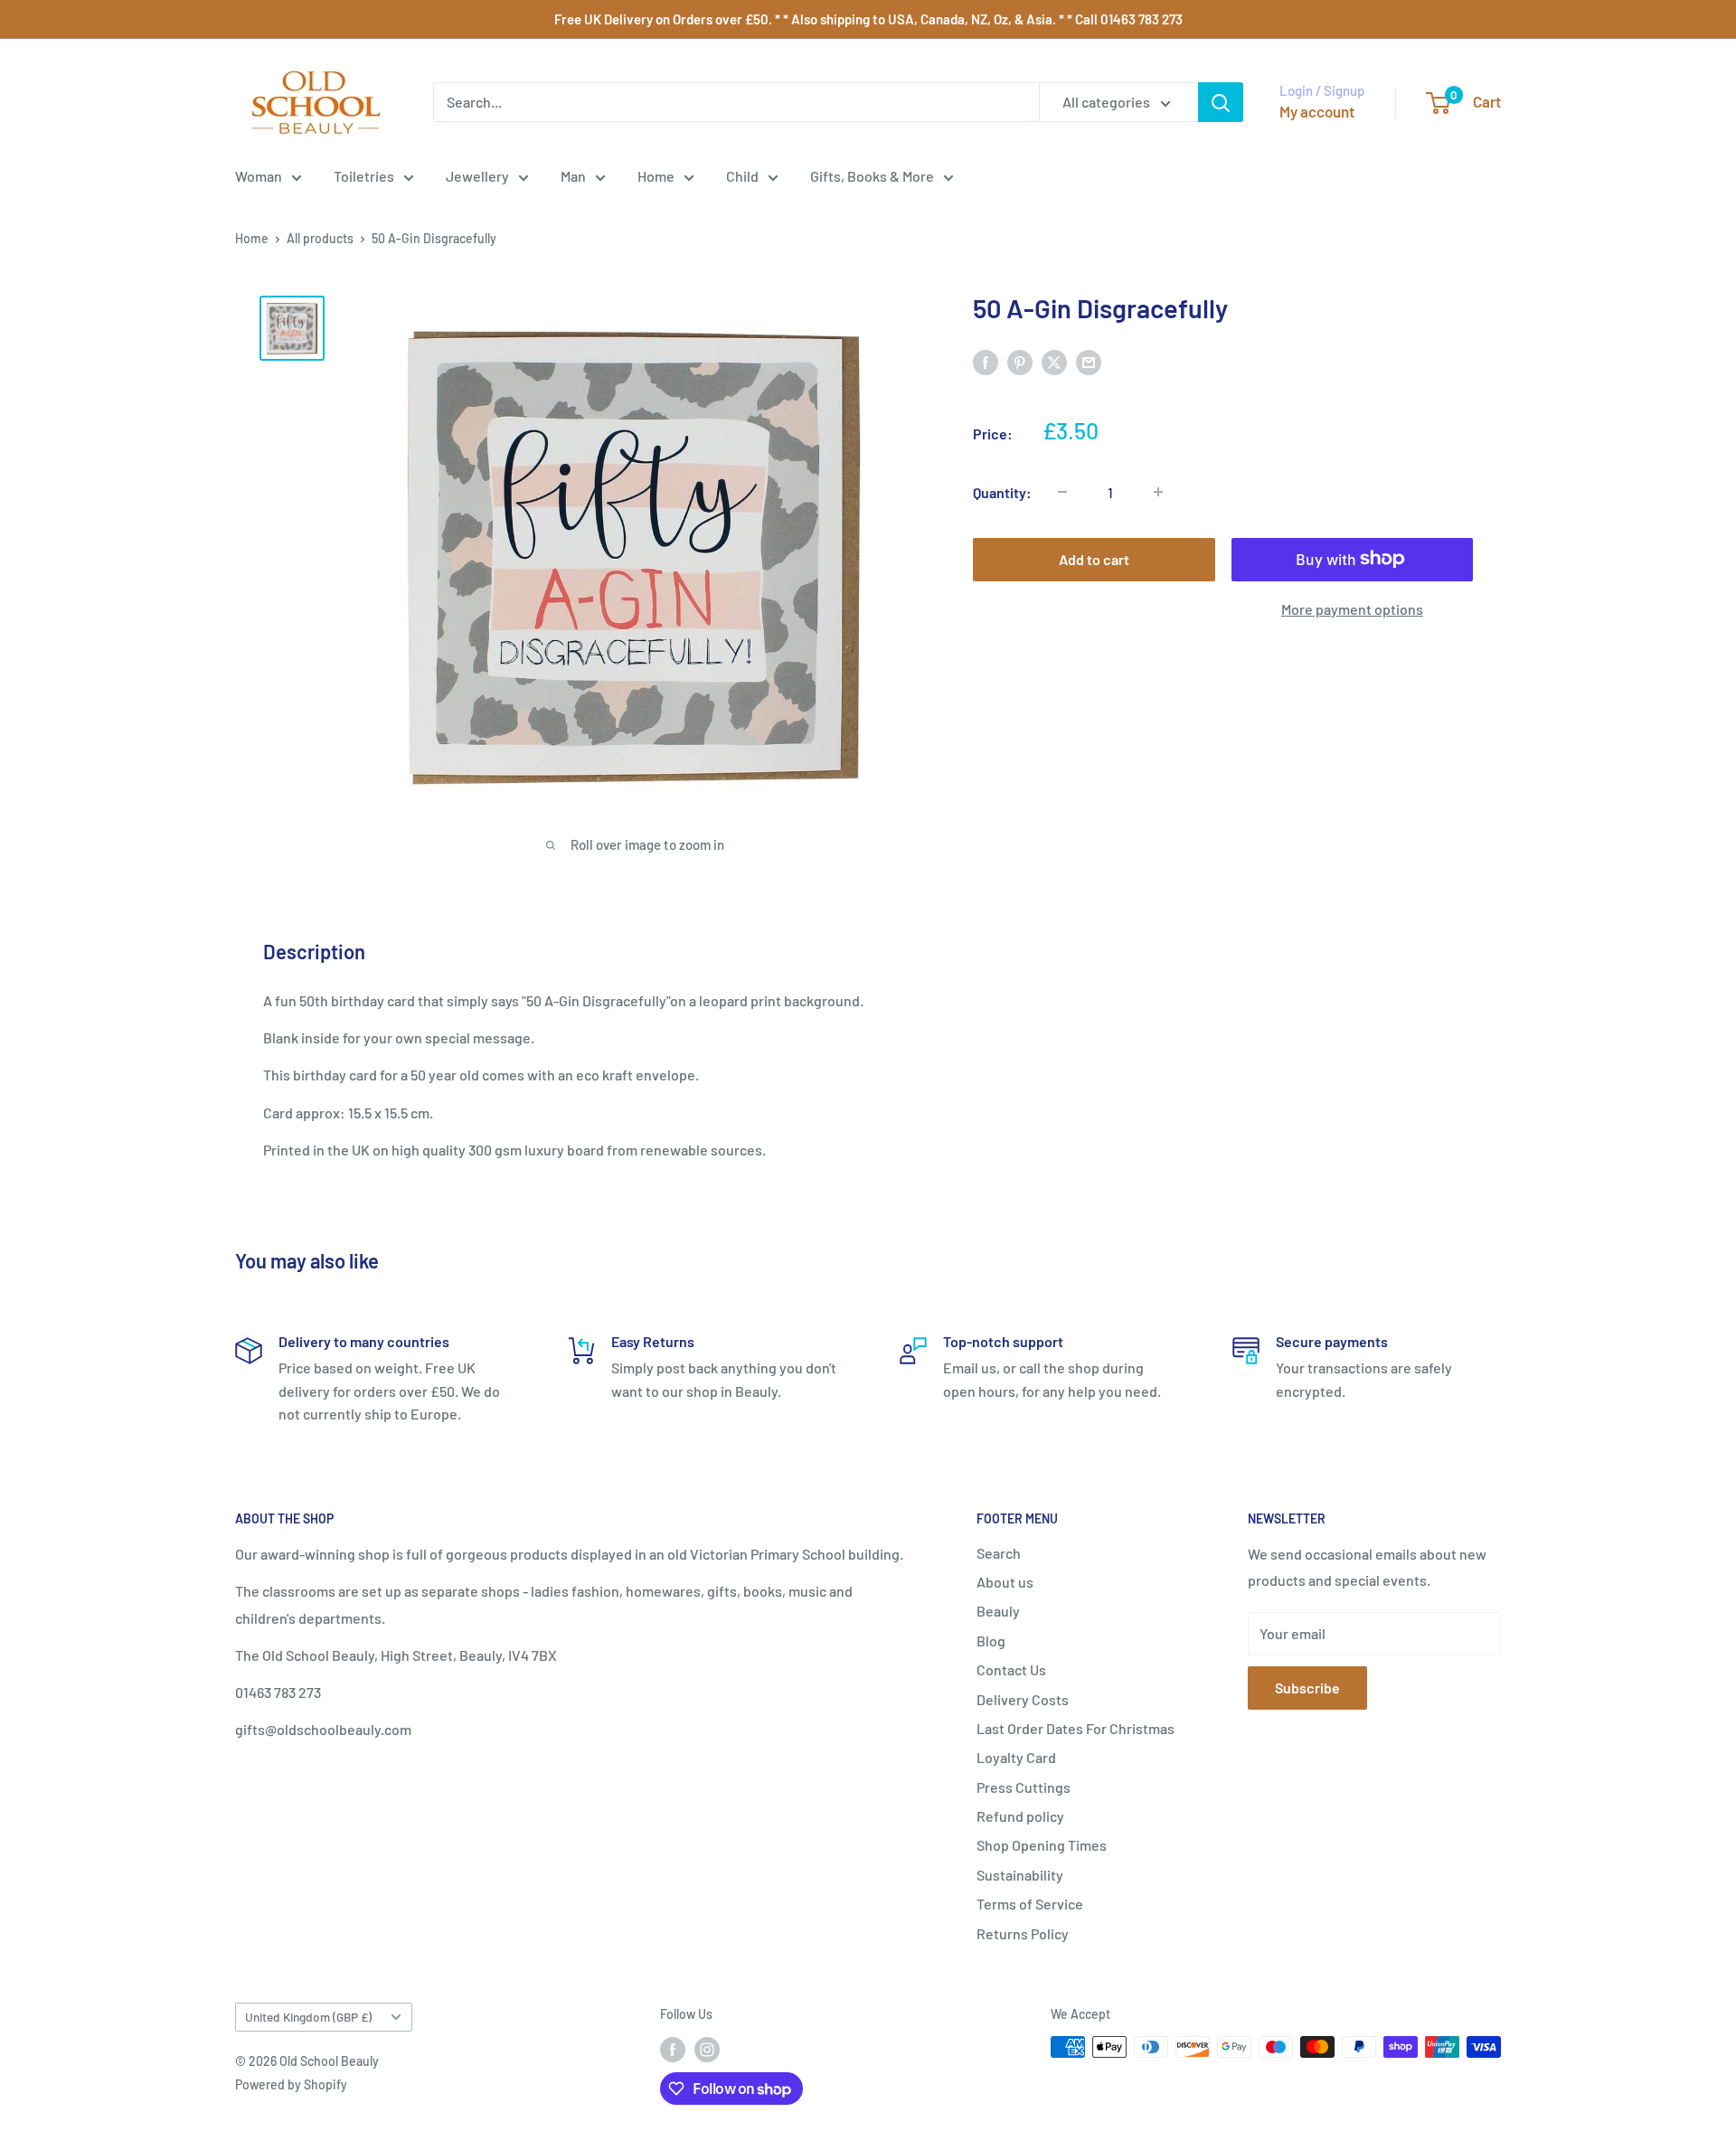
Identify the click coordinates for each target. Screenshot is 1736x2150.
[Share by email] (1089, 361)
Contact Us (1011, 1669)
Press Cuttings (1024, 1787)
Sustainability (1020, 1875)
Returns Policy (1023, 1933)
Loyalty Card (1016, 1757)
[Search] (1221, 102)
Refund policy (1020, 1816)
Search (999, 1553)
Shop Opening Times (1042, 1845)
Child (742, 176)
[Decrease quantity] (1062, 492)
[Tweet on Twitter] (1054, 361)
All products (320, 238)
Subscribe (1307, 1688)
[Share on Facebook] (986, 361)
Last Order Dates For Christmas (1076, 1728)
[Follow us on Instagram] (707, 2049)
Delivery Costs (1023, 1699)
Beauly (998, 1611)
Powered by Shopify (291, 2084)
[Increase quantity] (1158, 492)
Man (573, 176)
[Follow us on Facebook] (673, 2049)
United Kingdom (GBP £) (308, 2017)
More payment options (1352, 608)
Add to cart (1094, 558)
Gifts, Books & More (872, 176)
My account (1317, 111)
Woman (259, 176)
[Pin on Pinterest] (1020, 361)
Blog (991, 1641)
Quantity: (1002, 491)
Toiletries (364, 176)
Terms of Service (1030, 1904)
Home (656, 176)
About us (1005, 1582)
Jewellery (477, 176)
